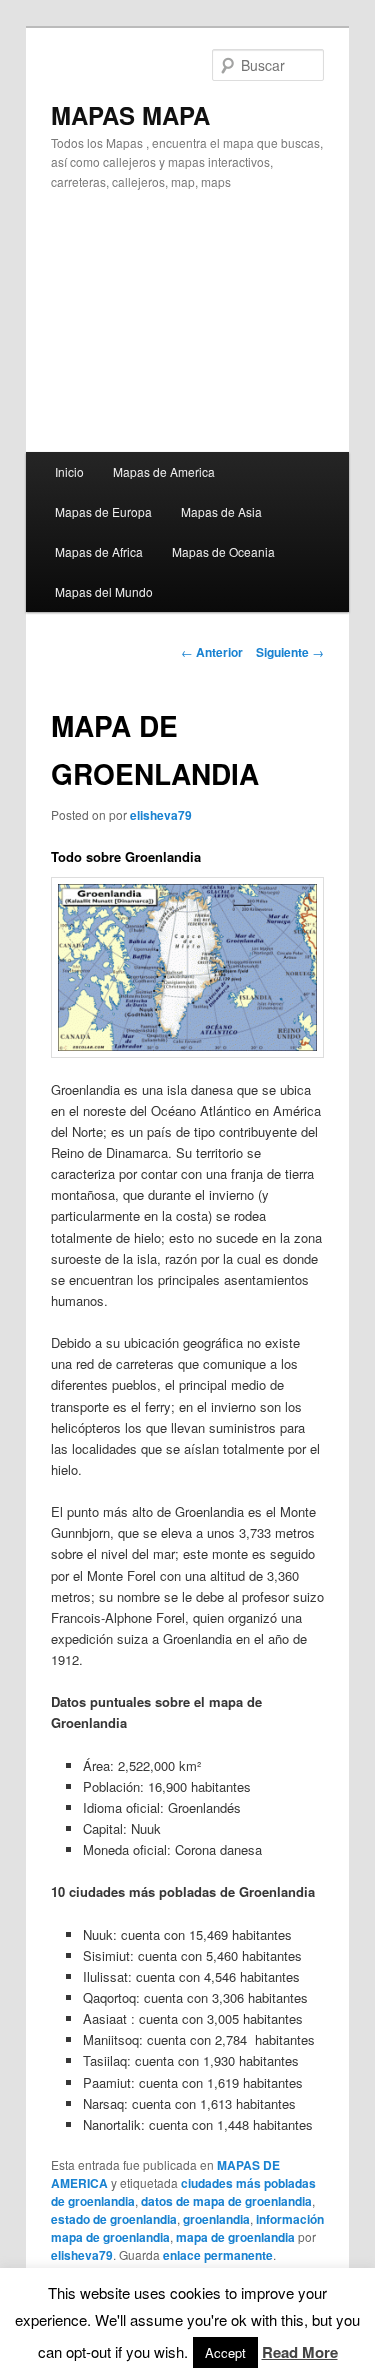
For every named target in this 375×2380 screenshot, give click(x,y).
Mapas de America (164, 471)
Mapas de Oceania (223, 551)
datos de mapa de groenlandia (226, 2201)
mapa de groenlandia (235, 2237)
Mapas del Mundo (104, 591)
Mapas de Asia (221, 511)
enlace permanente (218, 2255)
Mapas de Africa (99, 551)
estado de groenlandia (114, 2219)
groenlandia (216, 2219)
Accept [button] (225, 2352)
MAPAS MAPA (130, 115)
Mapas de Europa (103, 511)
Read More (300, 2352)
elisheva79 (161, 815)
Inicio (69, 471)
